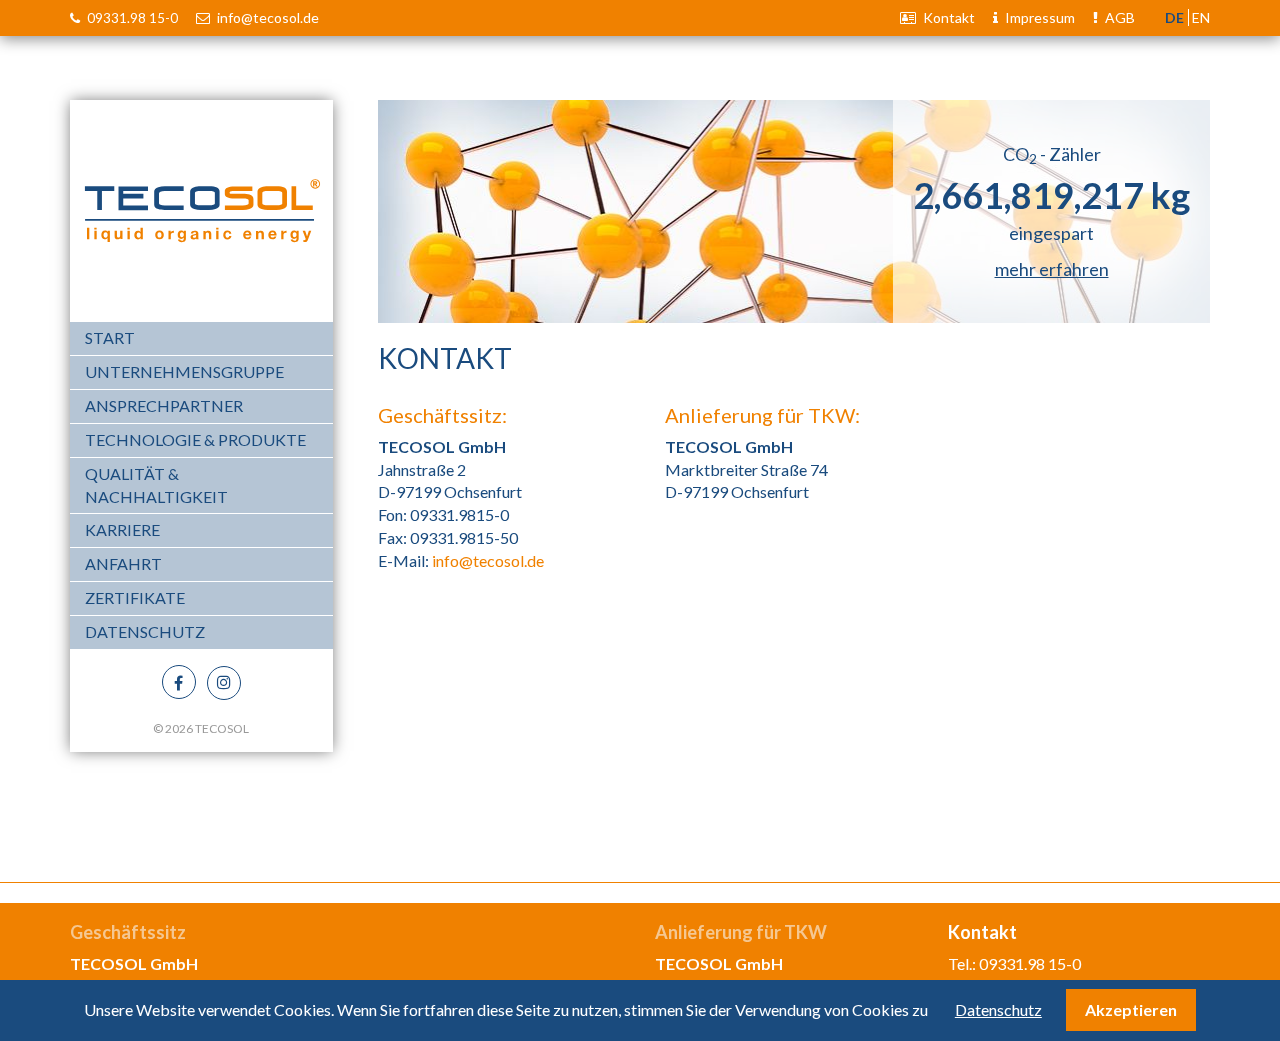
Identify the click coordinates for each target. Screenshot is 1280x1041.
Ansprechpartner (164, 405)
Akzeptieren (1131, 1009)
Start (110, 337)
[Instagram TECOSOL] (224, 683)
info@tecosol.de (266, 17)
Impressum (1038, 17)
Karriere (122, 529)
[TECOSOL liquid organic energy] (201, 208)
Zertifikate (135, 597)
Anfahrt (123, 563)
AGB (1118, 17)
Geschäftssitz (128, 932)
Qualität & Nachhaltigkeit (156, 485)
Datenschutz (145, 631)
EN (1201, 17)
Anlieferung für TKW (741, 932)
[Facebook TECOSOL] (179, 682)
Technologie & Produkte (195, 439)
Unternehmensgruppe (184, 371)
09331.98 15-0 (131, 18)
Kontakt (947, 17)
